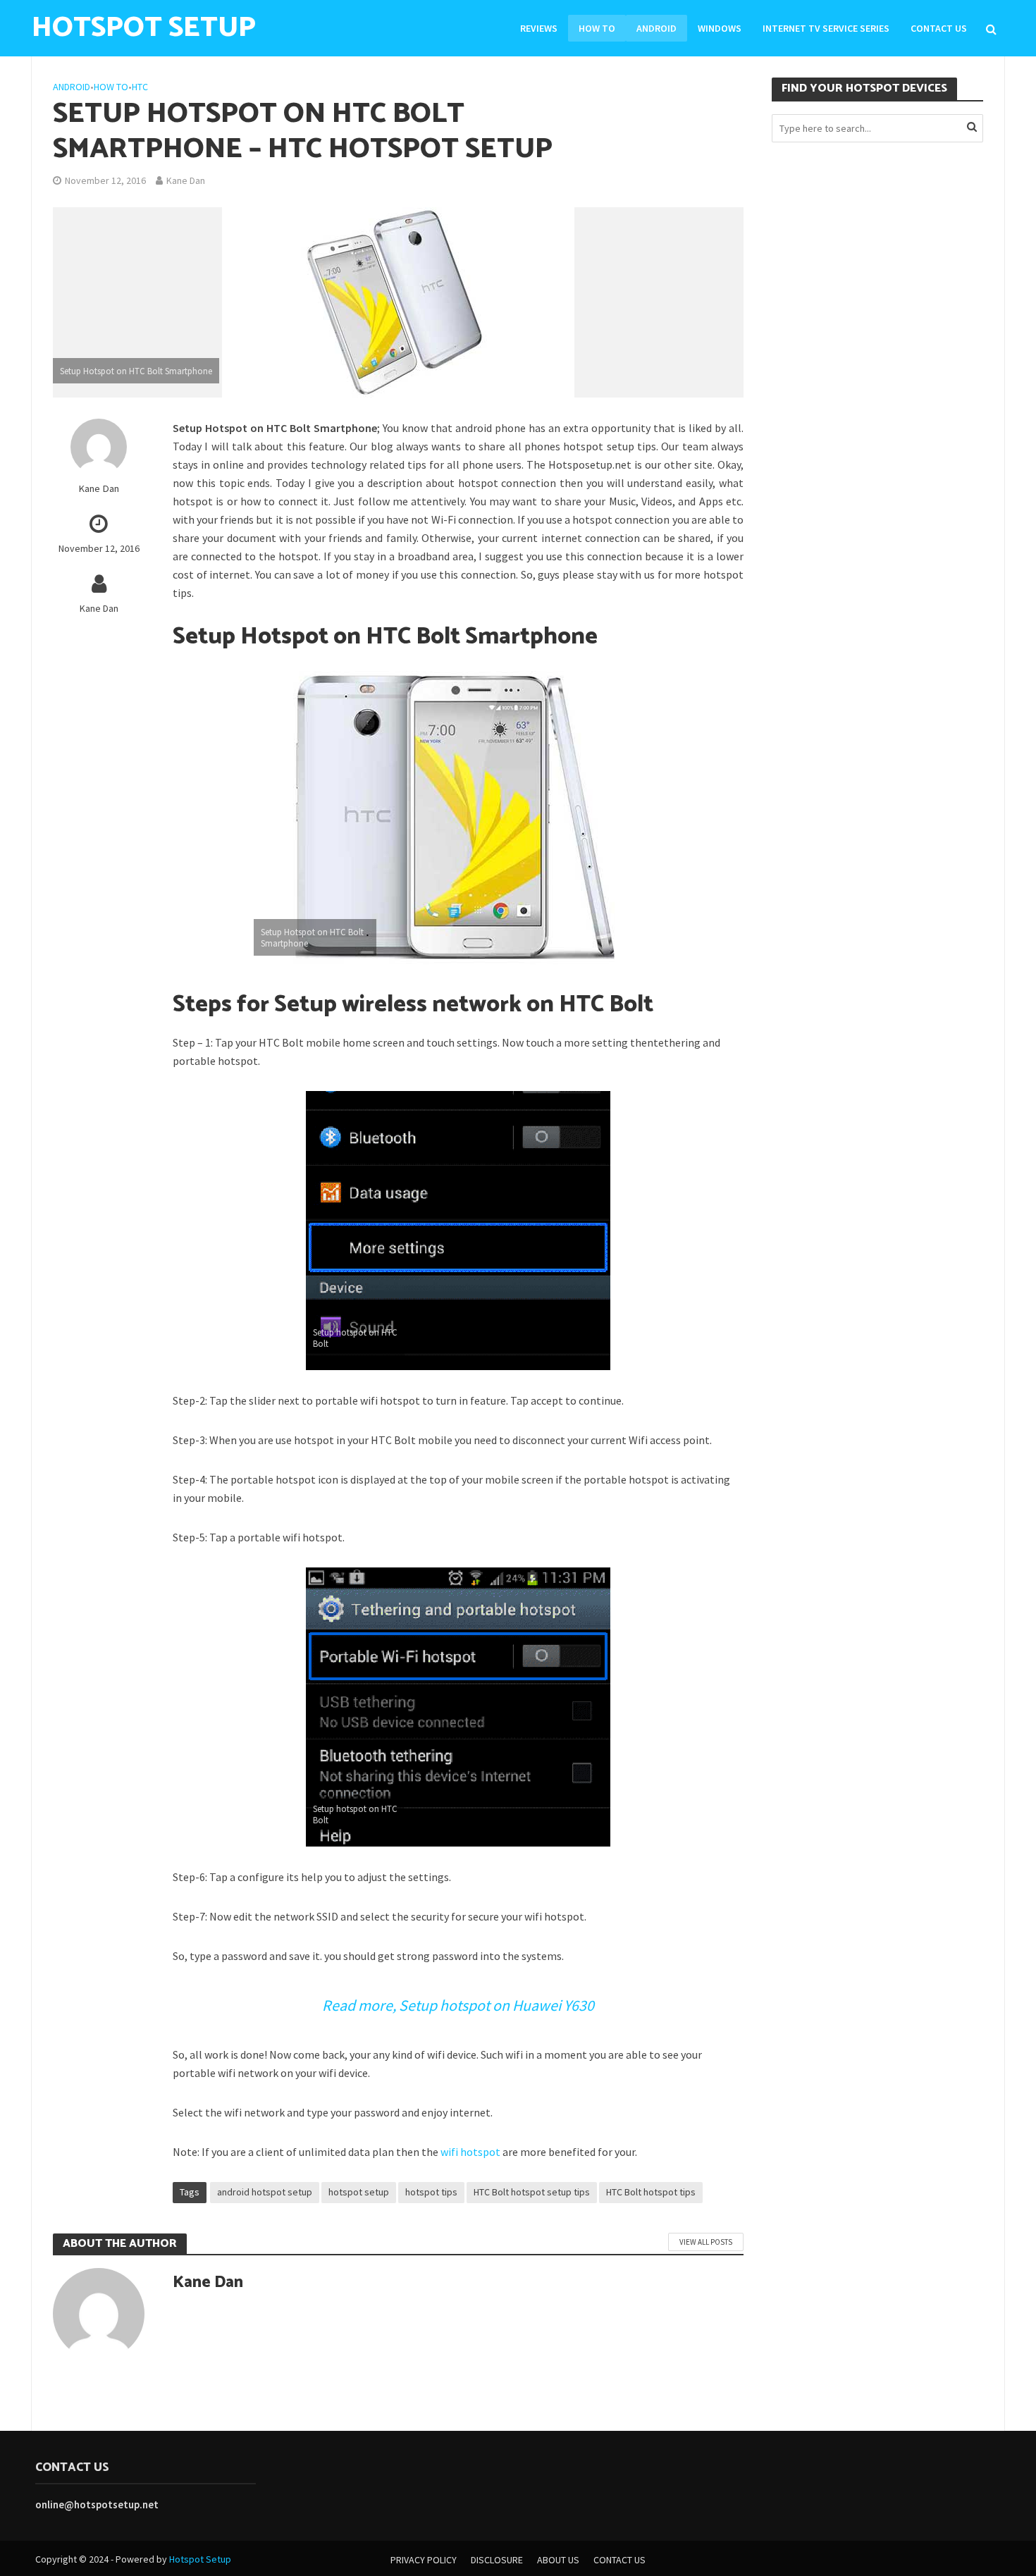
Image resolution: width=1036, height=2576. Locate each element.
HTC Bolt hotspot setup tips (532, 2192)
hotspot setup (359, 2192)
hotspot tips (431, 2192)
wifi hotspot (470, 2152)
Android (656, 28)
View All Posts (706, 2242)
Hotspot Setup (200, 2559)
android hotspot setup (265, 2192)
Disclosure (497, 2560)
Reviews (539, 28)
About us (558, 2560)
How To (597, 28)
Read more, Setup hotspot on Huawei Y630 (458, 2005)
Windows (720, 28)
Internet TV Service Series (826, 28)
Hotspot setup (144, 28)
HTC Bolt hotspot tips (651, 2192)
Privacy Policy (424, 2560)
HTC (140, 87)
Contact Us (939, 28)
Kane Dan (186, 180)
